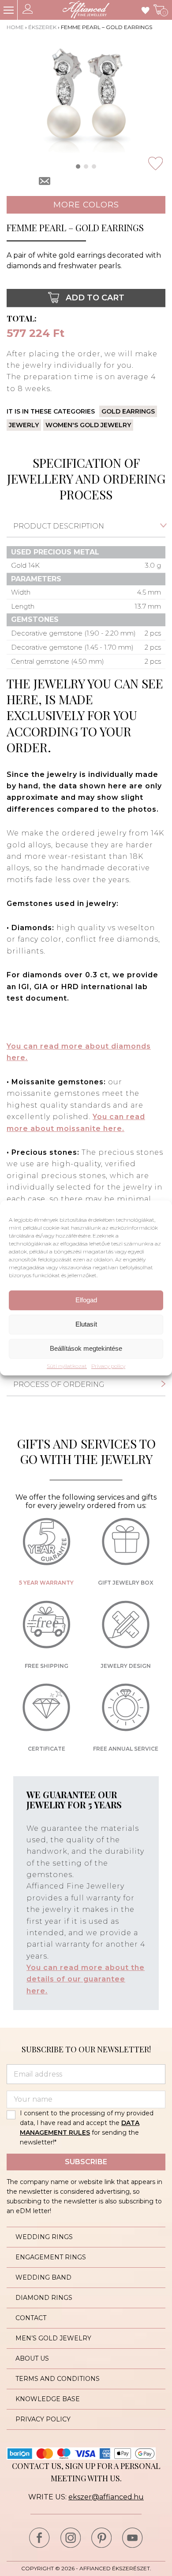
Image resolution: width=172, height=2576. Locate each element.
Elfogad (86, 1300)
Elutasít (86, 1324)
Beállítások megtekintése (86, 1348)
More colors (86, 205)
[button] (78, 166)
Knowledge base (48, 2399)
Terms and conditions (58, 2379)
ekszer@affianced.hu (106, 2497)
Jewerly (24, 425)
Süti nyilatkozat (67, 1366)
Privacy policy (108, 1366)
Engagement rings (51, 2257)
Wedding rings (44, 2237)
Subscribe (86, 2162)
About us (32, 2358)
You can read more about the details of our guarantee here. (86, 1979)
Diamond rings (44, 2298)
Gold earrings (128, 411)
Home (15, 27)
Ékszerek (42, 27)
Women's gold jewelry (88, 425)
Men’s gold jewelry (53, 2338)
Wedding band (43, 2277)
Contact (31, 2318)
